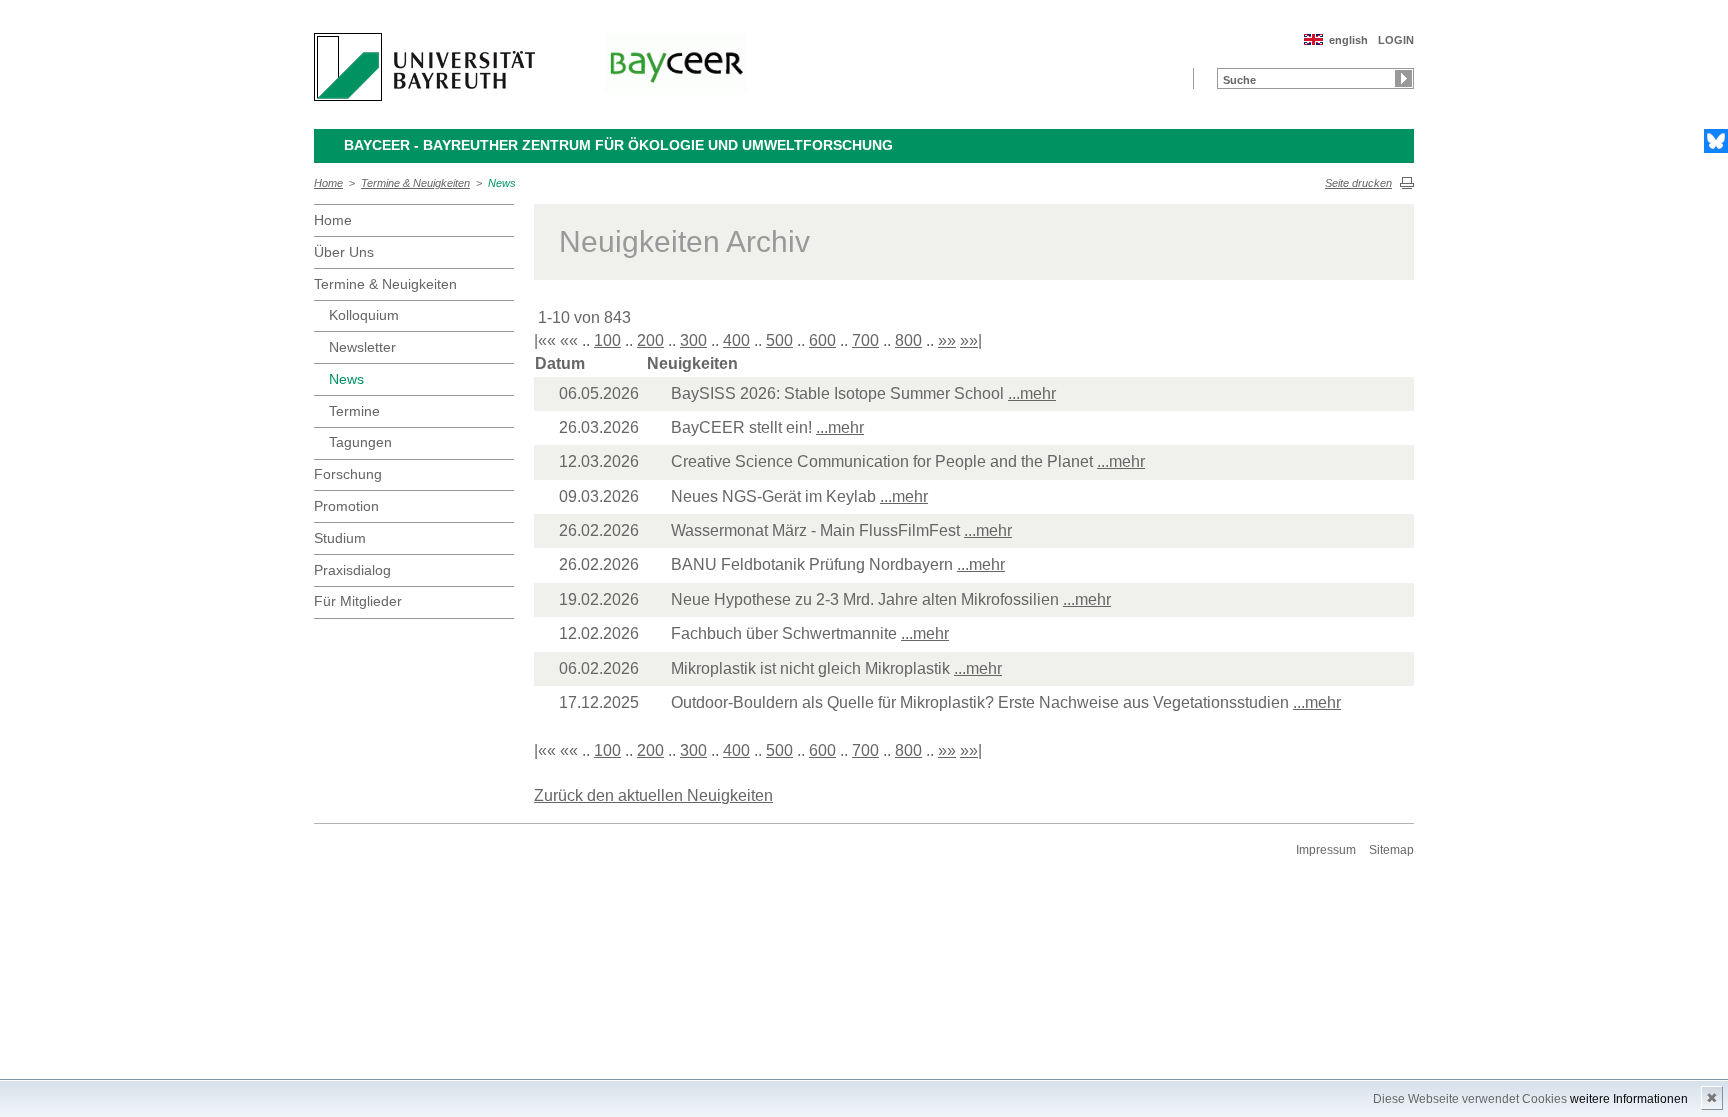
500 (779, 340)
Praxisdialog (352, 570)
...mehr (1032, 393)
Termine (354, 411)
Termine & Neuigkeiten (415, 183)
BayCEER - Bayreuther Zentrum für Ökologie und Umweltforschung (618, 145)
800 (908, 340)
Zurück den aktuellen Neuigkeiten (653, 795)
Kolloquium (364, 315)
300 (693, 340)
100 (607, 340)
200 (650, 340)
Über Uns (344, 252)
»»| (971, 340)
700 (865, 340)
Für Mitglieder (358, 601)
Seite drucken (1358, 183)
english (1348, 40)
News (502, 183)
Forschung (348, 474)
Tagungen (360, 442)
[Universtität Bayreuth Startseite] (424, 67)
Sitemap (1391, 850)
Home (328, 183)
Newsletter (362, 347)
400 (736, 340)
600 (822, 340)
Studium (340, 538)
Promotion (346, 506)
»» (947, 340)
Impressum (1326, 850)
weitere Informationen (1629, 1099)
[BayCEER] (676, 63)
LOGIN (1396, 40)
